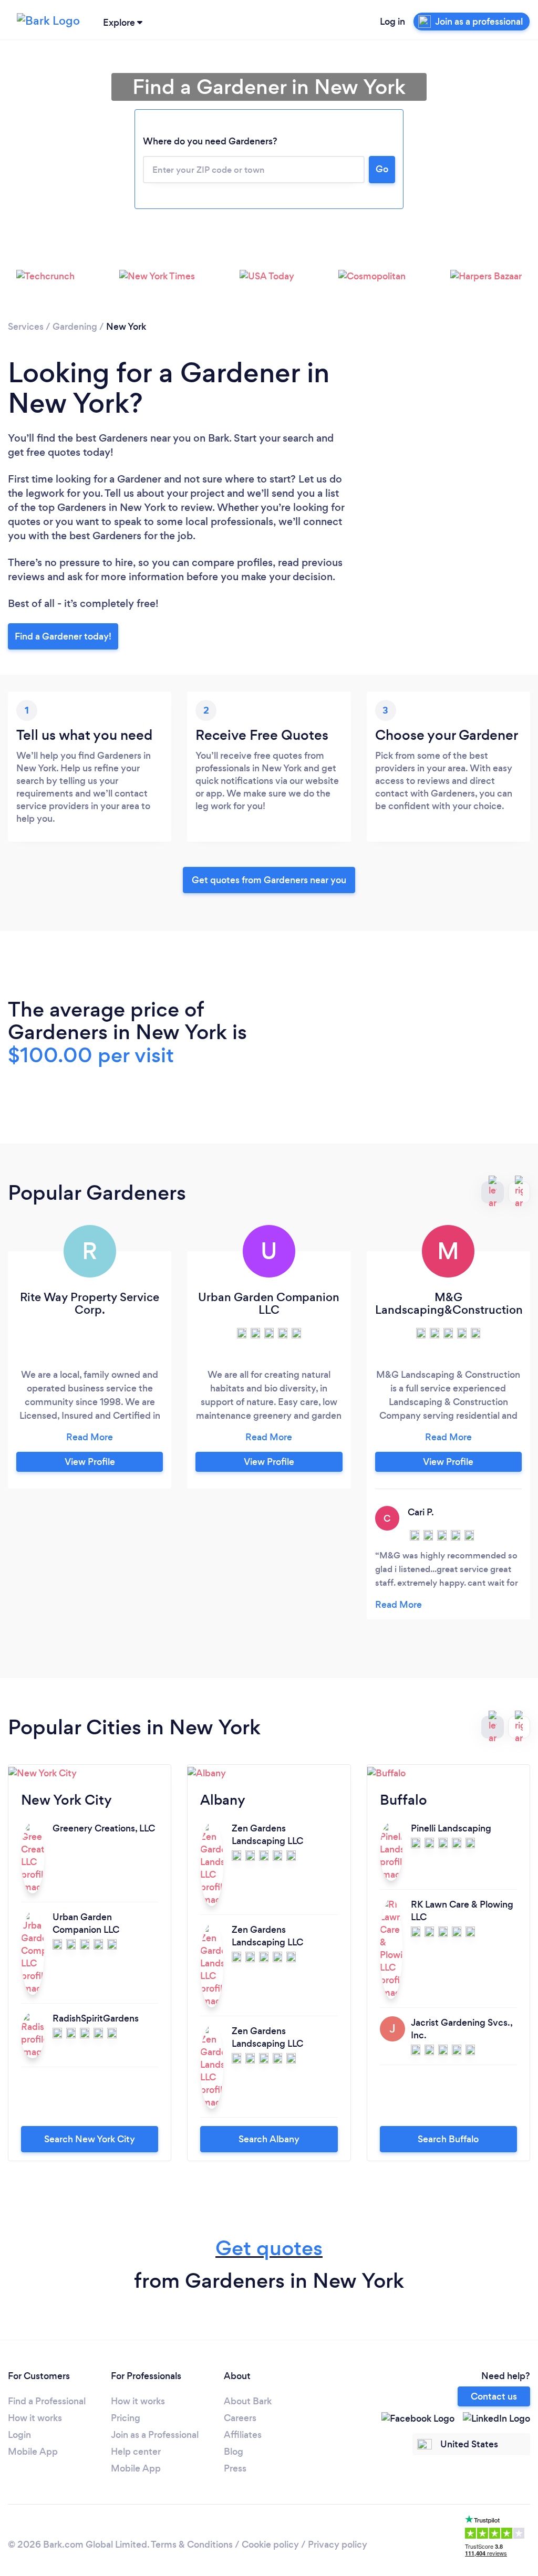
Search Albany (269, 2139)
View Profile (90, 1462)
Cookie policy (270, 2544)
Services (26, 327)
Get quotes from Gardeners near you (269, 880)
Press (235, 2468)
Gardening (75, 327)
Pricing (126, 2418)
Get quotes (269, 2248)
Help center (136, 2452)
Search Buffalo (448, 2139)
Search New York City (90, 2139)
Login (19, 2435)
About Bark (248, 2401)
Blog (234, 2452)
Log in (392, 22)
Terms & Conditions (192, 2544)
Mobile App (33, 2452)
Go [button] (382, 169)
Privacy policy (338, 2544)
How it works (35, 2418)
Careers (240, 2418)
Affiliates (243, 2435)
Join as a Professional (155, 2435)
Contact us (494, 2396)
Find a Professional (47, 2401)
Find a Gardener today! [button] (63, 636)
